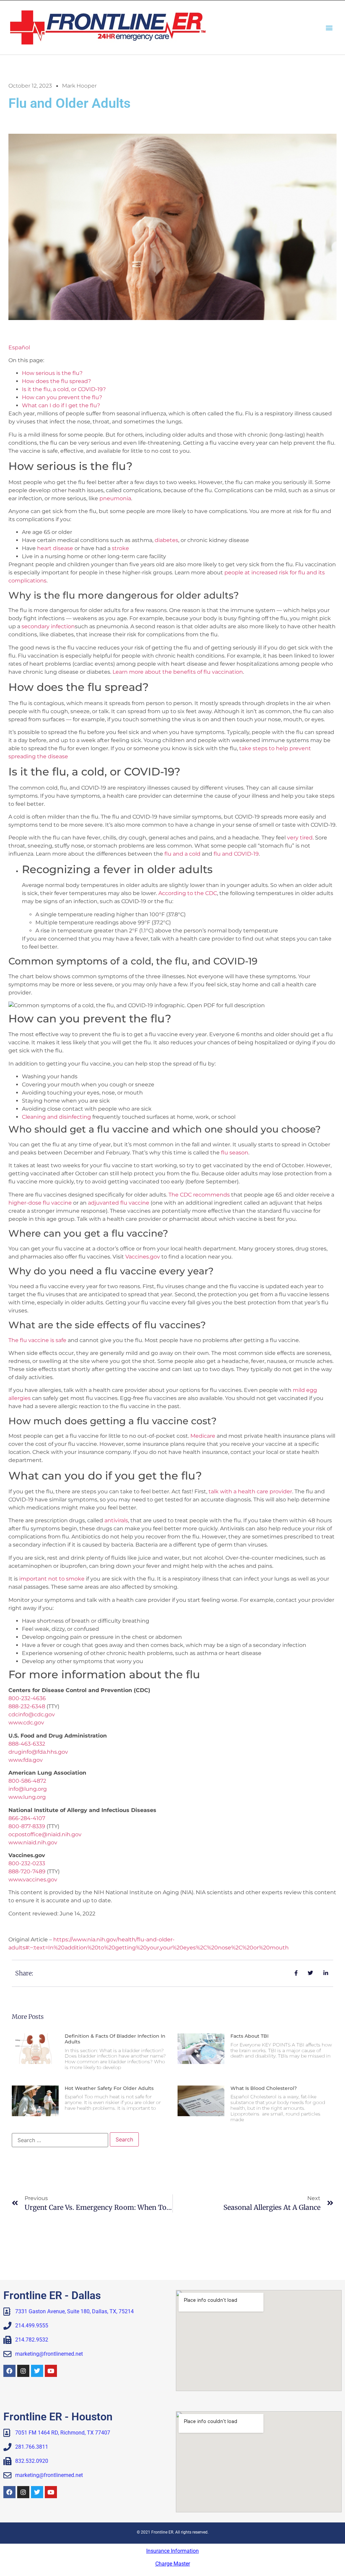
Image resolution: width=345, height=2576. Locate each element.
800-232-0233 (27, 1863)
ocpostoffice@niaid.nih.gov (45, 1834)
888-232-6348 (27, 1706)
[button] (329, 27)
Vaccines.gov (143, 1257)
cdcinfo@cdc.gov (32, 1714)
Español (19, 347)
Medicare (203, 1436)
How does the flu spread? (56, 381)
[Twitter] (37, 2371)
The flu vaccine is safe (37, 1340)
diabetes (166, 540)
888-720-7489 (27, 1871)
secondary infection (48, 626)
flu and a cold (182, 854)
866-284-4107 (27, 1818)
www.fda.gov (26, 1760)
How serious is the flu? (52, 373)
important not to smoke (52, 1579)
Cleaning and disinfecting (56, 1117)
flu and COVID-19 (236, 854)
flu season (235, 1153)
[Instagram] (23, 2371)
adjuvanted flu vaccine (119, 1203)
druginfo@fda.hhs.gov (38, 1752)
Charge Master (173, 2564)
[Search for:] (60, 2140)
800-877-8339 (27, 1826)
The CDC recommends (199, 1195)
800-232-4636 (27, 1698)
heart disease (55, 548)
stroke (120, 548)
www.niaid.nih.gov (34, 1842)
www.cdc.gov (26, 1723)
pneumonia (115, 498)
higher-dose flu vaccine (40, 1203)
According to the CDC (188, 893)
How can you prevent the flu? (62, 397)
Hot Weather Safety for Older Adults (109, 2088)
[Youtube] (51, 2371)
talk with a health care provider (250, 1491)
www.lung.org (27, 1797)
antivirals (116, 1520)
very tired (300, 838)
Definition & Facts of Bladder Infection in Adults (115, 2039)
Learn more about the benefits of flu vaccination (178, 672)
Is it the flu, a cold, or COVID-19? (64, 389)
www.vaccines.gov (33, 1880)
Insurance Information (172, 2551)
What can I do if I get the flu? (61, 405)
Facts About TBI (249, 2036)
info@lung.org (28, 1789)
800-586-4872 (27, 1781)
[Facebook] (9, 2371)
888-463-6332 (27, 1744)
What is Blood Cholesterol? (264, 2088)
